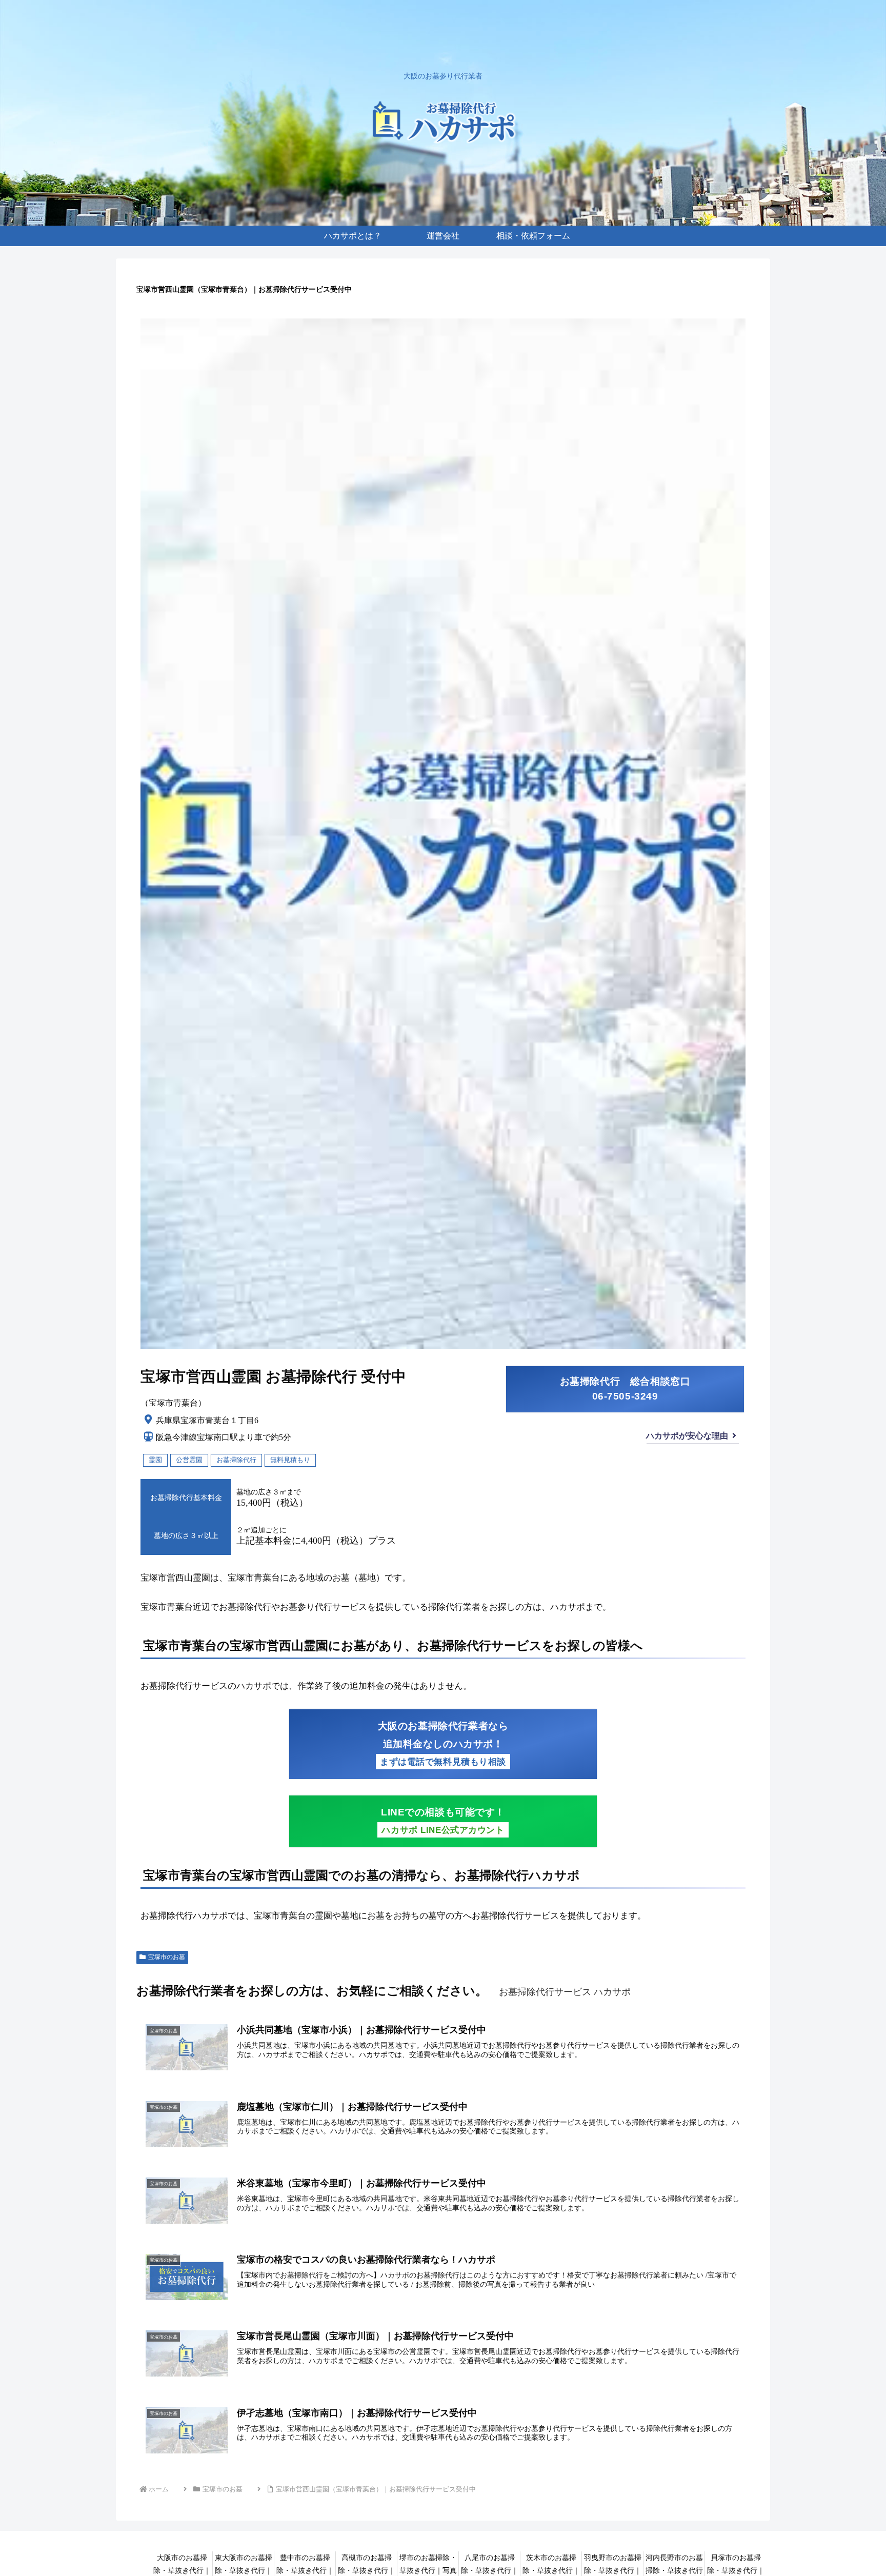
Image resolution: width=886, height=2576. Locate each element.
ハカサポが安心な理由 (687, 1436)
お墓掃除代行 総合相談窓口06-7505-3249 (625, 1389)
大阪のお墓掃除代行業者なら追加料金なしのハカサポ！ (443, 1744)
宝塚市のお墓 (167, 1957)
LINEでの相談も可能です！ (443, 1821)
